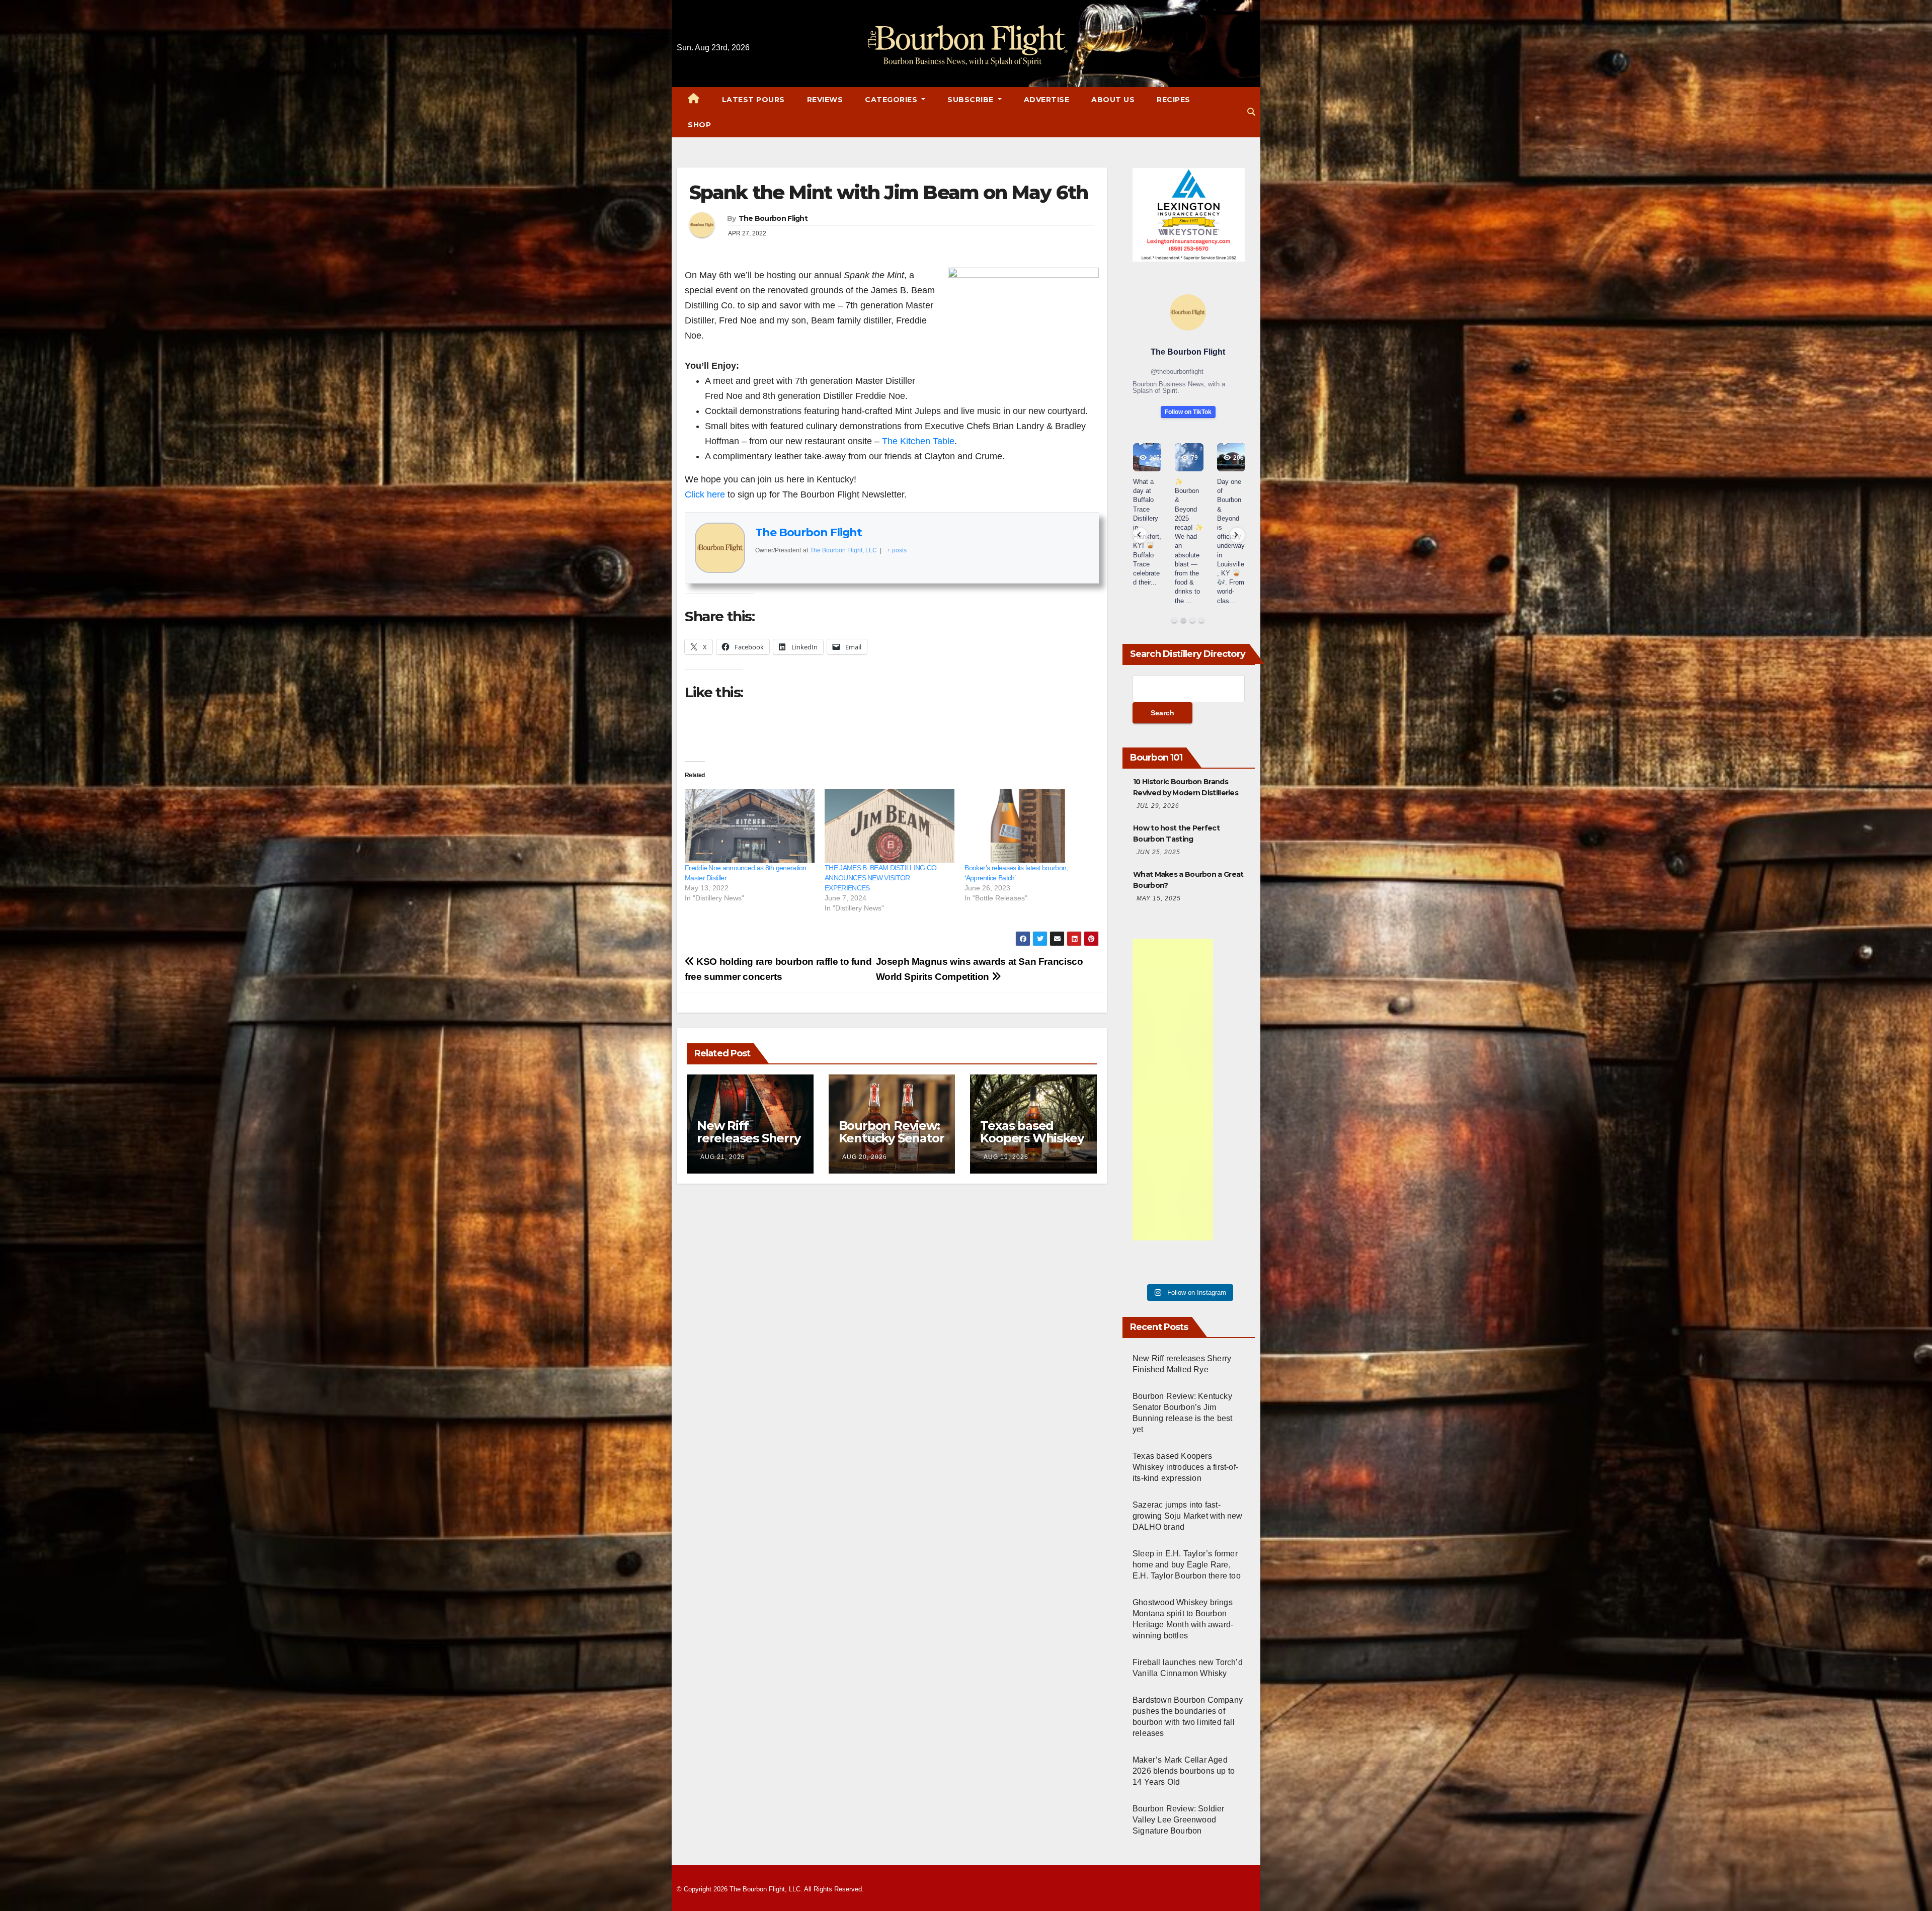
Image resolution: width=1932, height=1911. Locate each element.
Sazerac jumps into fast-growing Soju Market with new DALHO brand (1188, 1516)
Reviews (825, 100)
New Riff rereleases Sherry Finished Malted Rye (749, 1144)
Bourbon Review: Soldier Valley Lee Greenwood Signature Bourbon (1179, 1820)
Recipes (1174, 100)
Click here (705, 494)
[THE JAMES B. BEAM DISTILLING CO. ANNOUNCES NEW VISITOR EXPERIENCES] (890, 826)
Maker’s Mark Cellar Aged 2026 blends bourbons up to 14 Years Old (1184, 1771)
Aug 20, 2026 (865, 1157)
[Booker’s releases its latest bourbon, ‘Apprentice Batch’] (1029, 826)
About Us (1113, 100)
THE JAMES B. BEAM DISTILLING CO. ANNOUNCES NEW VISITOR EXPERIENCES (881, 878)
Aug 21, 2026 (723, 1157)
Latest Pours (753, 100)
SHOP (699, 125)
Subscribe (972, 100)
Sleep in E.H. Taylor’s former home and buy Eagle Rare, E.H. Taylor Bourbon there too (1187, 1565)
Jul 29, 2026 (1158, 806)
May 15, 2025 (1159, 898)
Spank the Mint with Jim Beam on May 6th (889, 192)
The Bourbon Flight (773, 218)
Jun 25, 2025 (1158, 852)
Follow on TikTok (1188, 412)
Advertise (1047, 100)
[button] (1251, 112)
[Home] (694, 100)
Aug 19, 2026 (1006, 1157)
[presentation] (1140, 535)
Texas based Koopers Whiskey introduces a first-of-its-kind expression (1185, 1467)
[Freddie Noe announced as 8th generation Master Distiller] (750, 826)
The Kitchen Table (918, 441)
